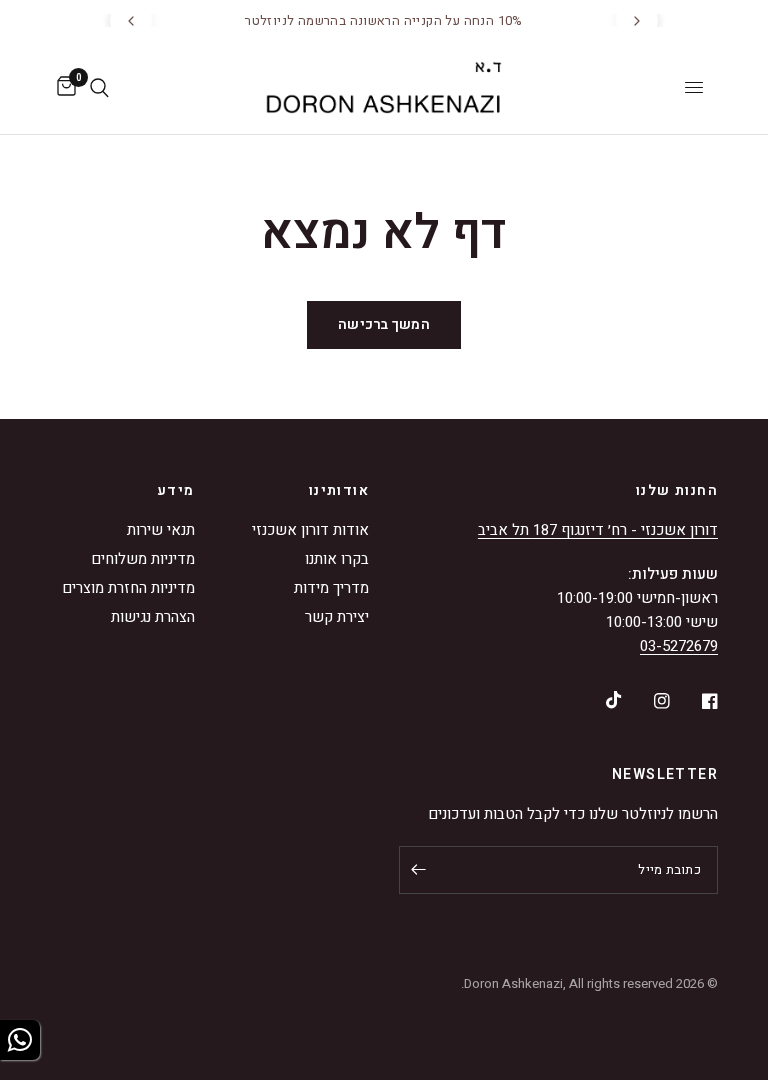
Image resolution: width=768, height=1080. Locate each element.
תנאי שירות (161, 530)
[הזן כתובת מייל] (419, 870)
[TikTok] (600, 700)
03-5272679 (679, 646)
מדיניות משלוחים (143, 559)
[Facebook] (696, 701)
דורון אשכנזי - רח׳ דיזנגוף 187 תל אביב (598, 530)
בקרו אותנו (337, 559)
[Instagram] (648, 701)
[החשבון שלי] (123, 87)
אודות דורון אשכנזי (310, 530)
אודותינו (339, 491)
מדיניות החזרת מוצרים (128, 588)
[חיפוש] (99, 87)
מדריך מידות (331, 588)
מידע (176, 491)
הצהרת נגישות (153, 617)
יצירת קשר (337, 617)
